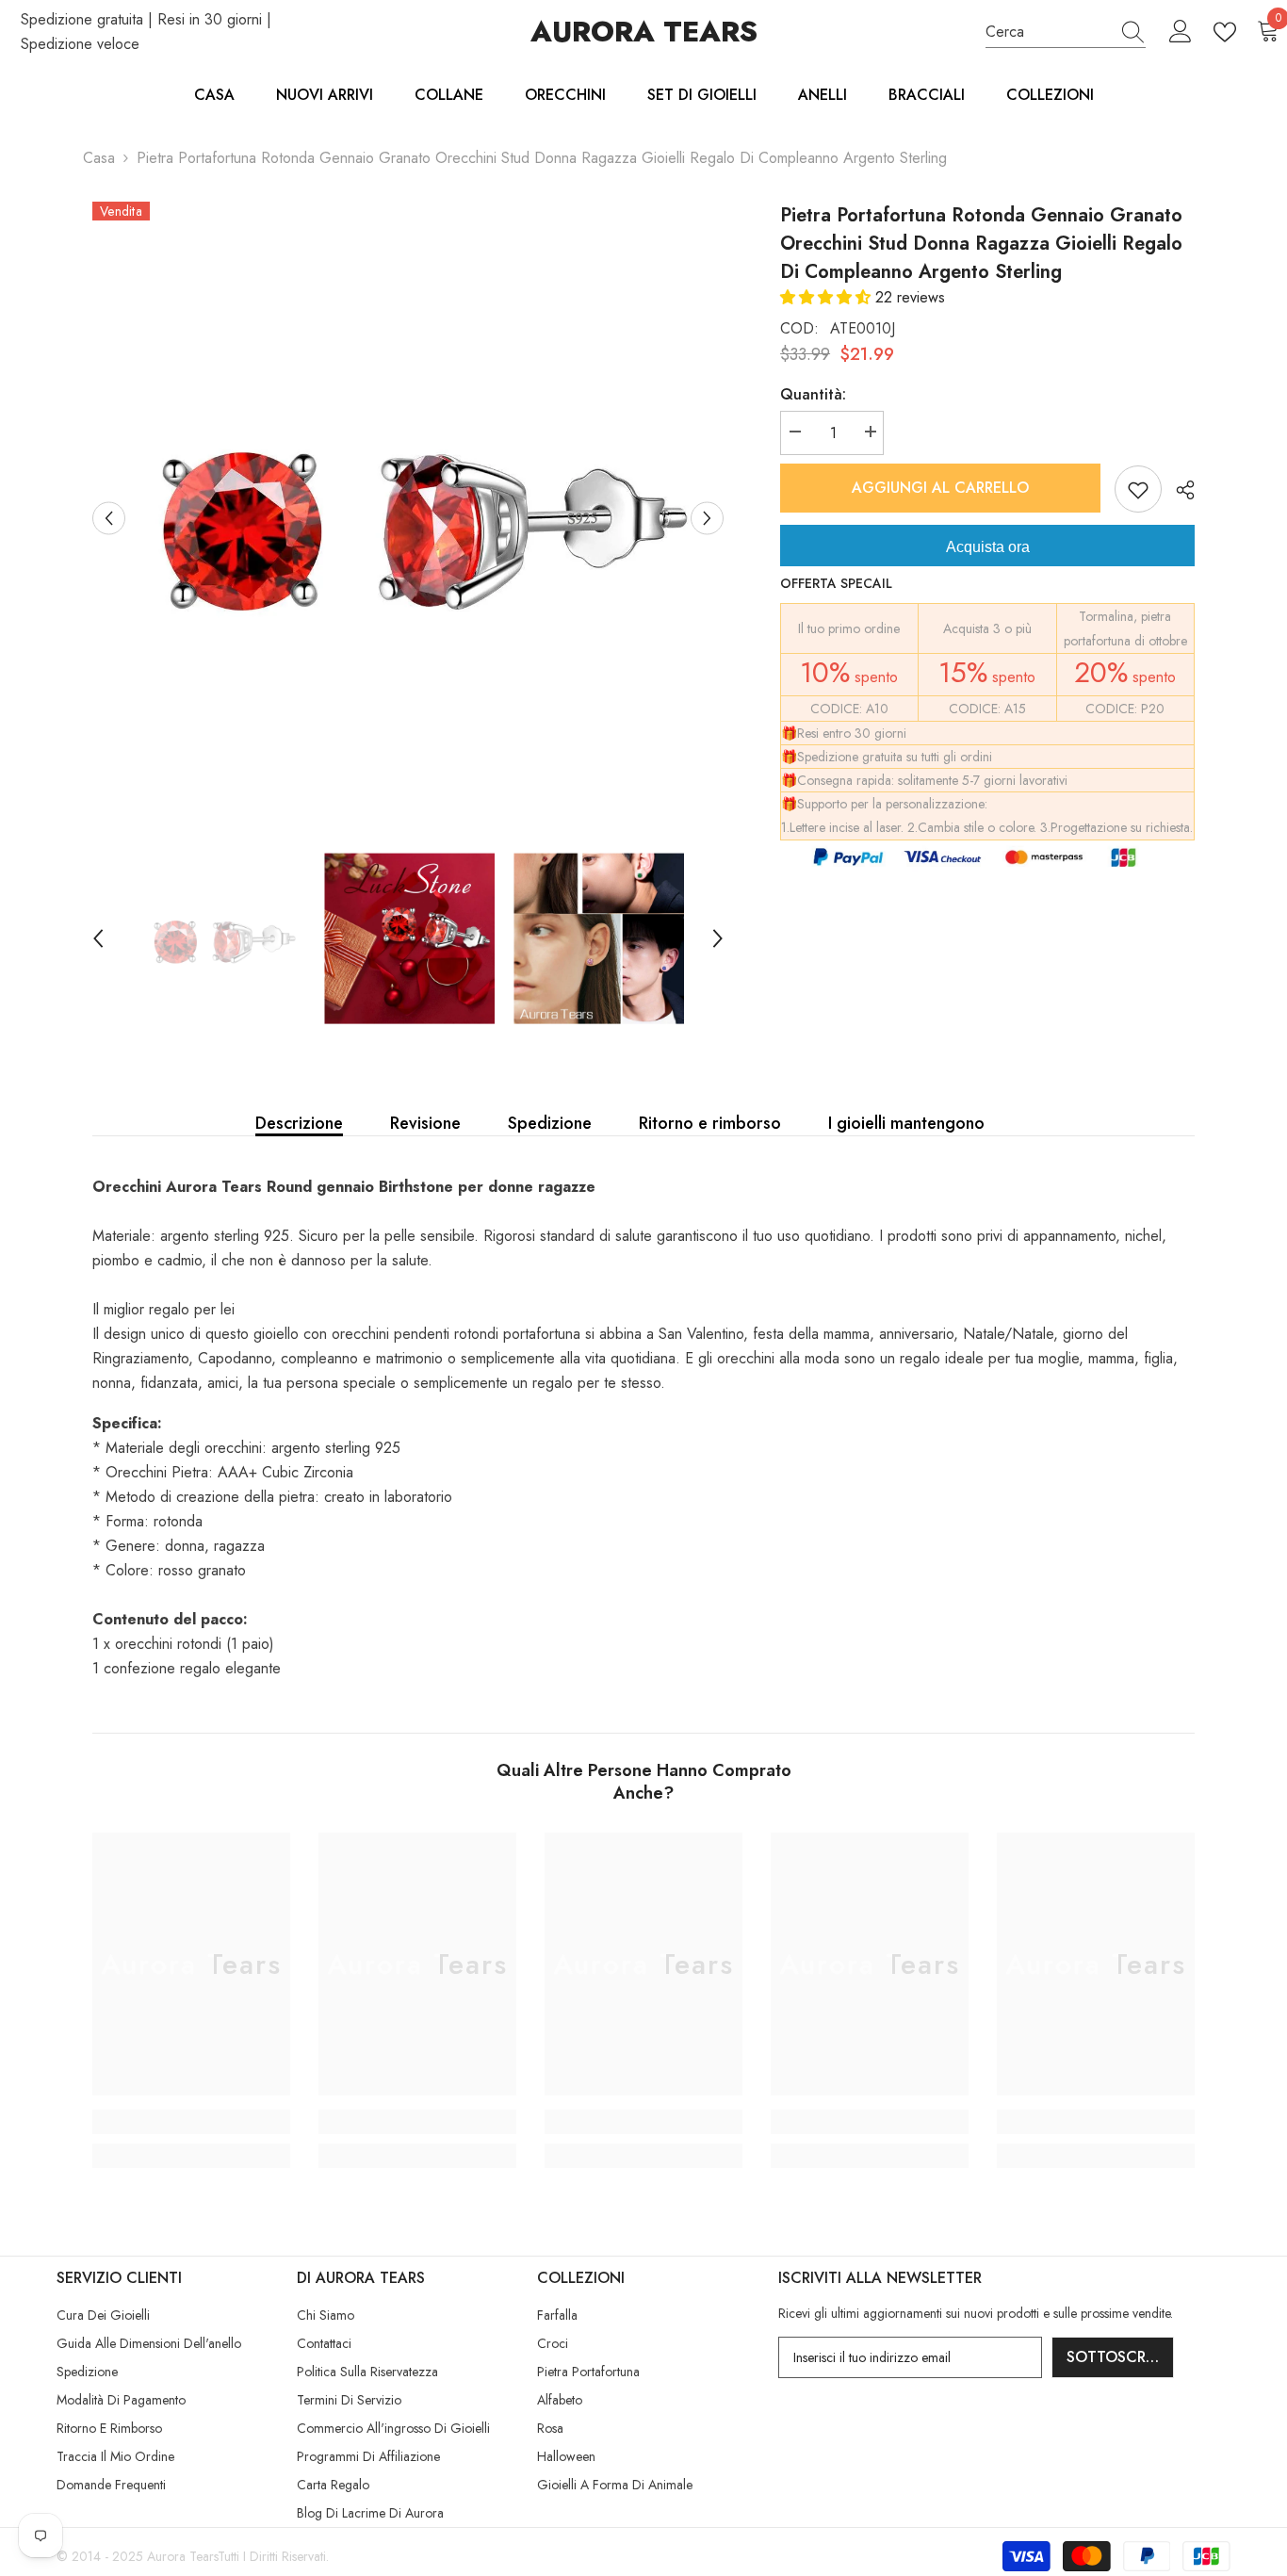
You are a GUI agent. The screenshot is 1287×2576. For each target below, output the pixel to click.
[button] (828, 297)
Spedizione (550, 1123)
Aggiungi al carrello (940, 488)
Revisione (425, 1123)
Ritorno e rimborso (710, 1123)
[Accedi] (1181, 32)
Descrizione (299, 1123)
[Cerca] (1066, 33)
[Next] (707, 518)
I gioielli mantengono (906, 1123)
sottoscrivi (1115, 2357)
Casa (99, 158)
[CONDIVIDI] (1178, 490)
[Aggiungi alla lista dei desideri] (1138, 489)
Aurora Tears (182, 2556)
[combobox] (1048, 32)
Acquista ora (988, 547)
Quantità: (813, 394)
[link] (191, 2122)
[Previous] (109, 518)
